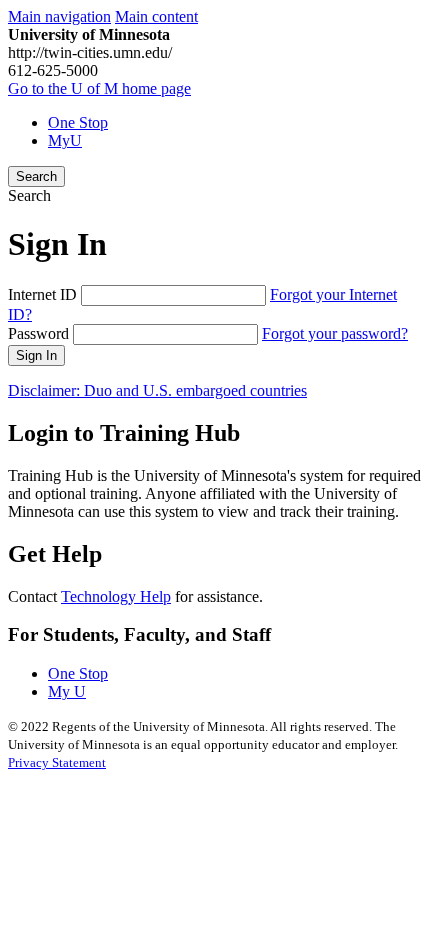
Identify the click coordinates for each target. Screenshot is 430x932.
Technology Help (116, 596)
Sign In (36, 355)
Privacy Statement (57, 762)
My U (67, 691)
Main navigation (59, 16)
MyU (65, 140)
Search (36, 176)
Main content (156, 16)
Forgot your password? (335, 333)
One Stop (78, 122)
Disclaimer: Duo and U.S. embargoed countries (157, 390)
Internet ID (42, 294)
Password (38, 333)
